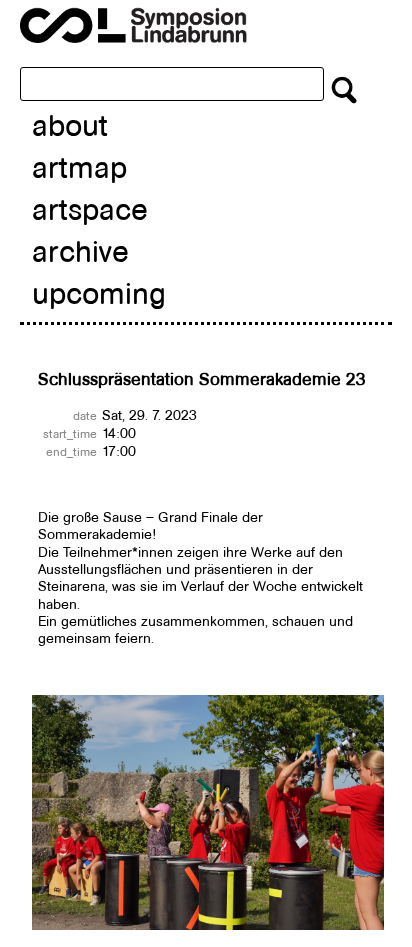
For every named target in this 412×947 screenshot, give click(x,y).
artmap (79, 167)
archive (80, 251)
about (70, 125)
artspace (90, 209)
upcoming (99, 293)
